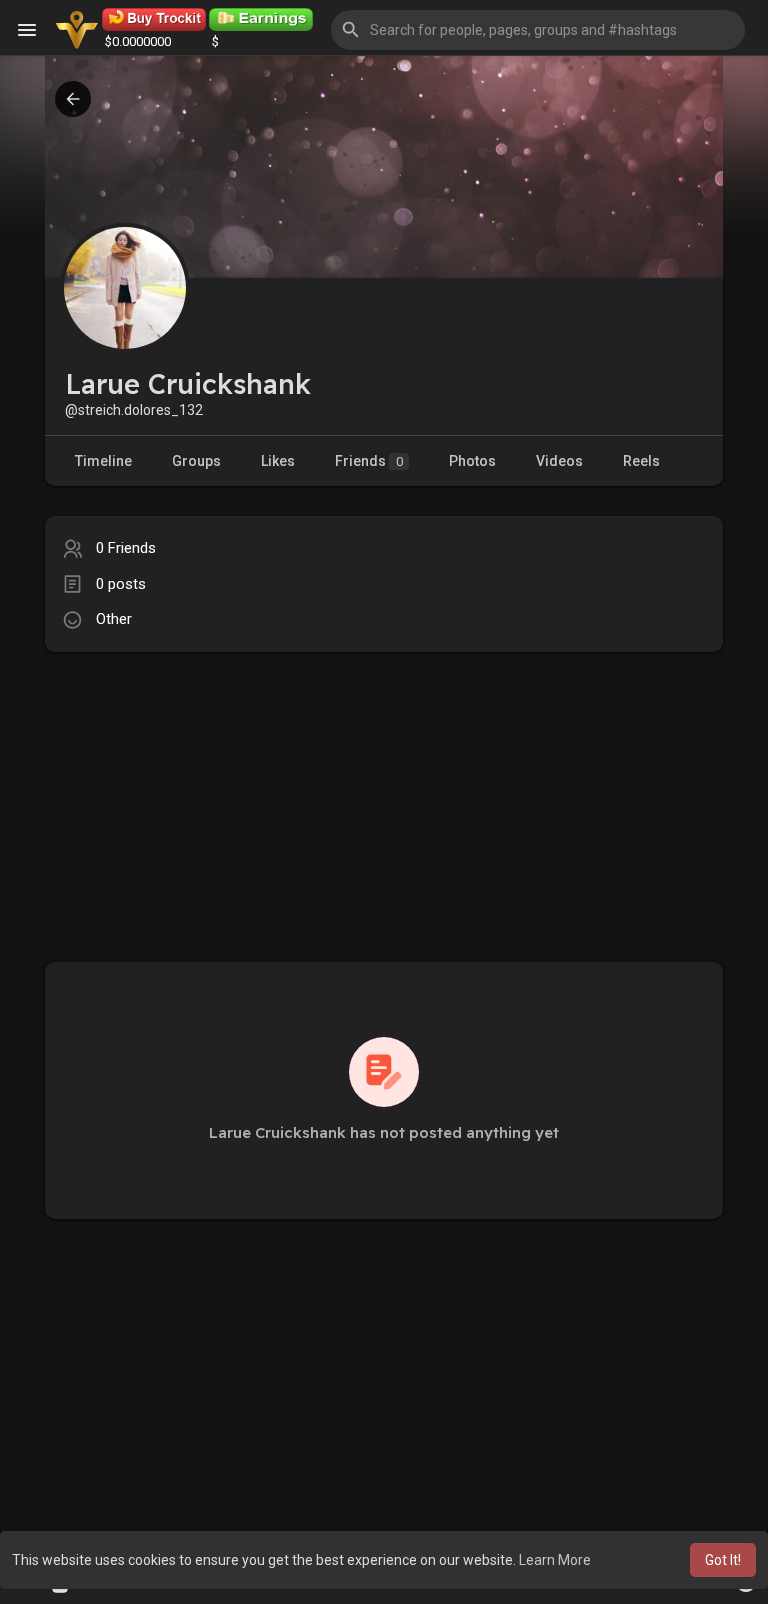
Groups (196, 461)
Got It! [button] (723, 1560)
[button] (538, 30)
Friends (369, 461)
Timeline (103, 461)
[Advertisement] (384, 792)
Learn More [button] (555, 1560)
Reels (641, 461)
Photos (472, 461)
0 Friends (126, 548)
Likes (278, 461)
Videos (559, 461)
